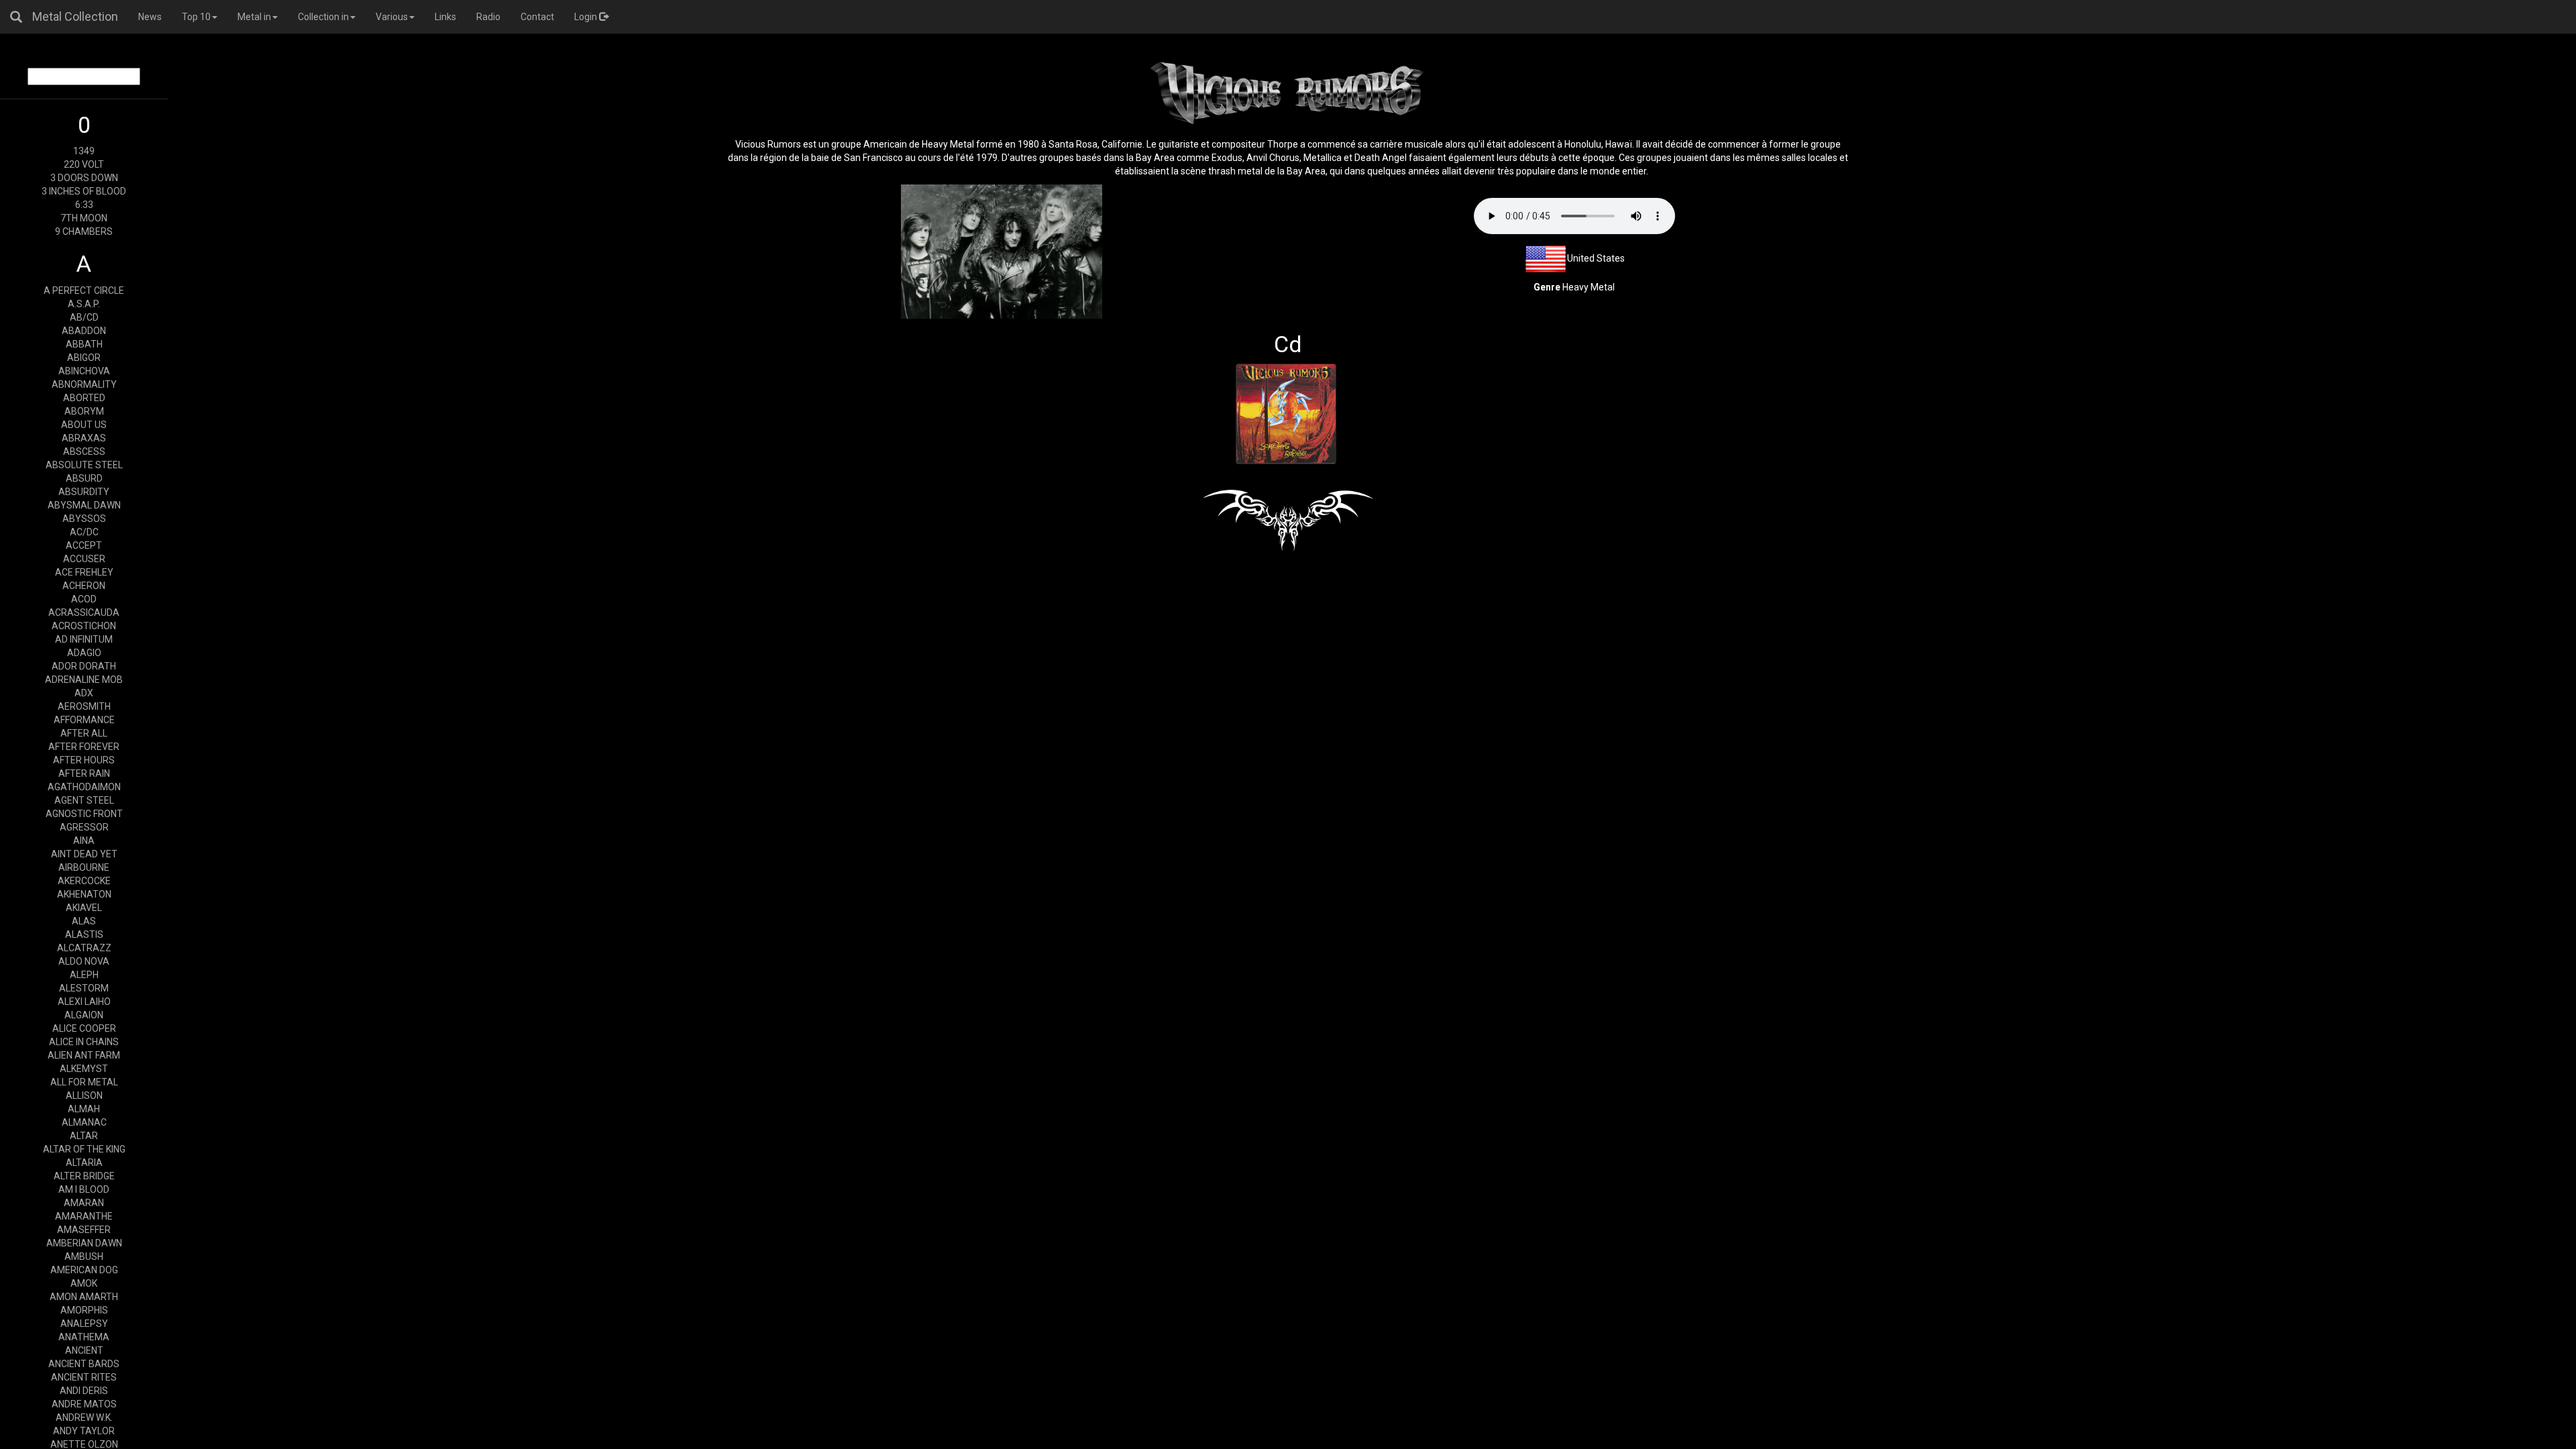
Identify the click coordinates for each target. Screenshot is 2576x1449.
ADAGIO (84, 653)
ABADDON (84, 331)
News (150, 17)
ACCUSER (84, 559)
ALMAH (84, 1109)
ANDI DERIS (84, 1391)
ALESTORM (84, 988)
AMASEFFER (84, 1230)
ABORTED (84, 398)
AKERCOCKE (84, 881)
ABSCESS (84, 451)
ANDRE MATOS (84, 1404)
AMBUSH (84, 1256)
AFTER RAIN (84, 773)
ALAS (84, 921)
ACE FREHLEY (84, 572)
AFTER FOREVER (84, 747)
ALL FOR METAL (84, 1082)
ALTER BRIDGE (84, 1176)
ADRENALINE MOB (84, 680)
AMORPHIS (84, 1310)
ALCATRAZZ (84, 948)
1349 (84, 151)
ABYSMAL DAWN (84, 505)
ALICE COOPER (84, 1028)
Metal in (254, 17)
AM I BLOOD (84, 1189)
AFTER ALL (84, 733)
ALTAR (84, 1136)
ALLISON (84, 1095)
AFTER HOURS (84, 760)
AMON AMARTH (84, 1297)
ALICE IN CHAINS (84, 1042)
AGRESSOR (84, 827)
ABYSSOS (84, 519)
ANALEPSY (84, 1324)
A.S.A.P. (84, 304)
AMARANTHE (84, 1216)
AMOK (84, 1283)
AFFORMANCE (84, 720)
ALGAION (84, 1015)
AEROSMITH (84, 706)
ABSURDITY (84, 492)
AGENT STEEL (84, 800)
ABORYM (84, 411)
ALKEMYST (84, 1069)
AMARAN (84, 1203)
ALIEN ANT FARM (84, 1055)
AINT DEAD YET (84, 854)
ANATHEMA (84, 1337)
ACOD (84, 599)
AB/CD (84, 317)
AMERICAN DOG (84, 1270)
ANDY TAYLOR (84, 1431)
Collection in (323, 17)
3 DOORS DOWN (84, 178)
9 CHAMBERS (84, 231)
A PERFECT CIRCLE (84, 290)
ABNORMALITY (84, 384)
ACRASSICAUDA (84, 612)
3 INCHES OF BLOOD (84, 191)
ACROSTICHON (84, 626)
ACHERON (84, 586)
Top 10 (196, 17)
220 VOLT (84, 164)
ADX (84, 693)
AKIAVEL (84, 908)
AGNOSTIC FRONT (84, 814)
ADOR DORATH (84, 666)
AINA (84, 841)
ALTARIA (84, 1163)
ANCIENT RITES (84, 1377)
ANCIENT (84, 1350)
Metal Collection (75, 16)
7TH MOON (84, 218)
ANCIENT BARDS (84, 1364)
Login (587, 17)
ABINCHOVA (84, 371)
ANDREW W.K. (84, 1417)
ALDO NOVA (84, 961)
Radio (488, 17)
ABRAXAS (84, 438)
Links (445, 17)
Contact (537, 17)
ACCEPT (84, 545)
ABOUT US (84, 425)
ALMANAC (84, 1122)
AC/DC (84, 532)
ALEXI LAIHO (84, 1002)
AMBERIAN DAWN (84, 1243)
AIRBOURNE (84, 867)
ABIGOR (84, 358)
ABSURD (84, 478)
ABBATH (84, 344)
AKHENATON (84, 894)
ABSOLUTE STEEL (84, 465)
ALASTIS (84, 934)
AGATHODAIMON (84, 787)
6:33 (84, 205)
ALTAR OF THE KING (84, 1149)
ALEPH (84, 975)
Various (392, 17)
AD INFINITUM (84, 639)
